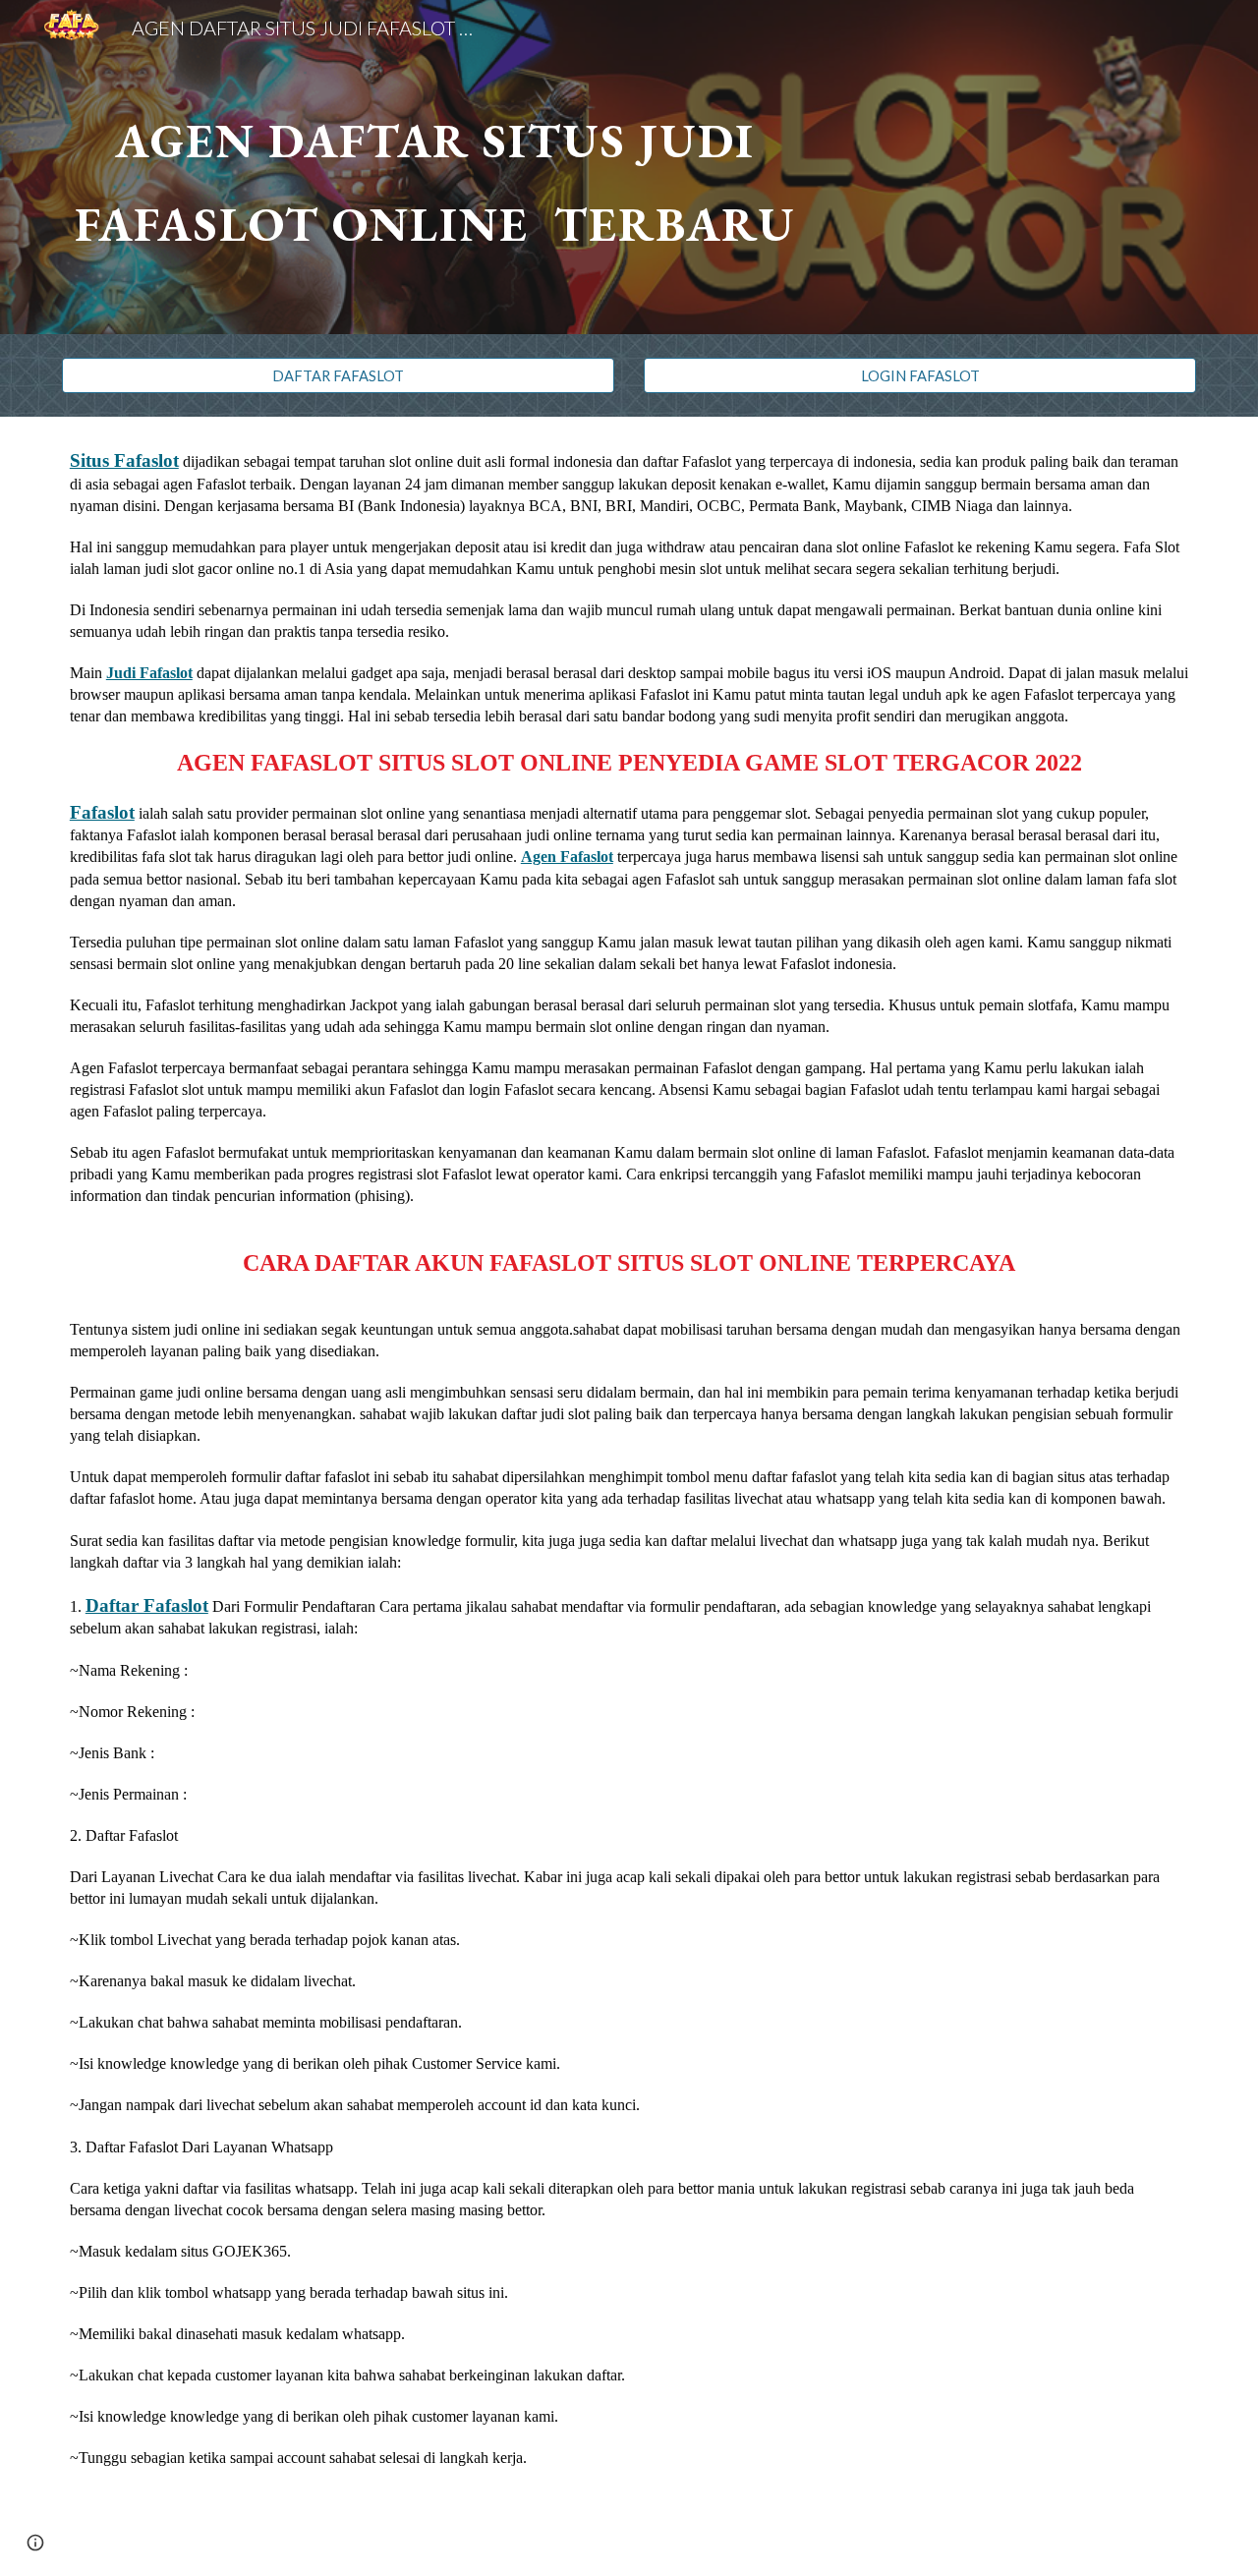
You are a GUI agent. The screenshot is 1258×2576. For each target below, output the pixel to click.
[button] (35, 2543)
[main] (435, 168)
